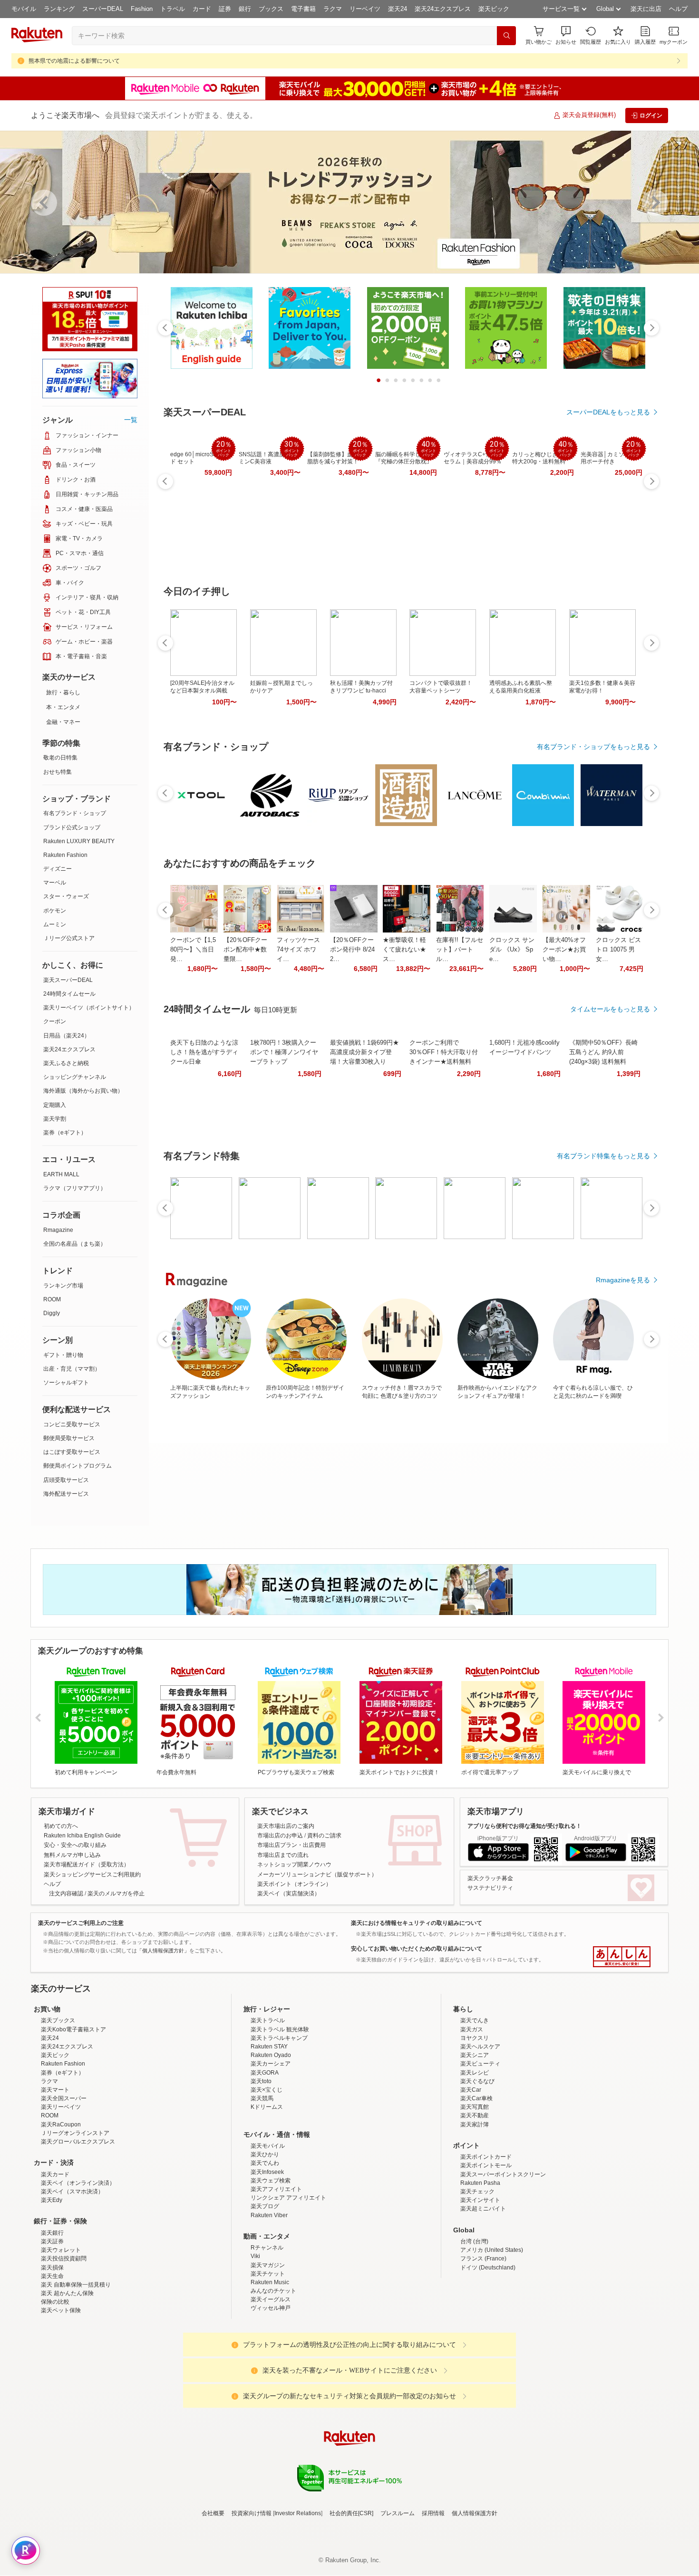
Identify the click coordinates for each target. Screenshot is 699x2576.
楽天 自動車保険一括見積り (76, 2285)
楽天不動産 (475, 2115)
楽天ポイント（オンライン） (294, 1884)
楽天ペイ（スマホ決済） (72, 2192)
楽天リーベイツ (61, 2107)
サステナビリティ (490, 1888)
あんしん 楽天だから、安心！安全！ (622, 1957)
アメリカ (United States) (492, 2250)
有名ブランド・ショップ (75, 813)
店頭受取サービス (66, 1480)
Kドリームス (267, 2107)
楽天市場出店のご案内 (286, 1826)
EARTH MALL (61, 1174)
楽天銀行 (52, 2233)
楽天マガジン (268, 2265)
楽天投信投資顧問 (64, 2259)
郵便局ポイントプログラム (78, 1466)
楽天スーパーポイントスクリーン (503, 2174)
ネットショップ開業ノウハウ (294, 1865)
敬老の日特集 (60, 758)
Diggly (52, 1313)
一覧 (131, 420)
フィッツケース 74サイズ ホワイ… (298, 949)
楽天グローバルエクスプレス (78, 2142)
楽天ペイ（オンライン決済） (78, 2183)
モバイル (24, 9)
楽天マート (55, 2090)
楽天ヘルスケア (480, 2047)
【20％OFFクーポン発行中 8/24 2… (352, 949)
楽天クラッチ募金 (490, 1878)
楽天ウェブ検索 (271, 2181)
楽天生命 (52, 2276)
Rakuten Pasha (480, 2183)
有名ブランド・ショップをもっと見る (593, 747)
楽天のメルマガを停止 (116, 1894)
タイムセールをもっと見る (610, 1009)
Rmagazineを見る (623, 1280)
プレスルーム (398, 2513)
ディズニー (58, 869)
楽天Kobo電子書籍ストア (73, 2029)
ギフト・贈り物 (63, 1355)
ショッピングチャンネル (75, 1077)
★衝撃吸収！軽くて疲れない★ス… (404, 949)
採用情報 (433, 2513)
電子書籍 (303, 9)
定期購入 (55, 1105)
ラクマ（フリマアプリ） (75, 1188)
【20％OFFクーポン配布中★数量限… (245, 949)
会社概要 (213, 2513)
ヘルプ (678, 9)
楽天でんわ (265, 2163)
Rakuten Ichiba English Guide (82, 1836)
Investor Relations (298, 2513)
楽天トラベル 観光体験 (280, 2029)
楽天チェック (477, 2192)
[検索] (506, 36)
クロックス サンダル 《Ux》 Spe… (512, 949)
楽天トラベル (268, 2020)
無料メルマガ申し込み (72, 1855)
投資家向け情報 (252, 2513)
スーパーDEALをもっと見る (608, 412)
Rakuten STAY (269, 2047)
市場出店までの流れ (283, 1855)
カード (202, 9)
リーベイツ (365, 9)
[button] (566, 35)
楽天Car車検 (476, 2098)
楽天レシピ (475, 2073)
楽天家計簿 (475, 2124)
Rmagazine (58, 1230)
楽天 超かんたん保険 (67, 2293)
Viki (255, 2256)
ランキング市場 (63, 1286)
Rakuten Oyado (271, 2055)
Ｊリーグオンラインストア (75, 2133)
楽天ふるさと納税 (66, 1063)
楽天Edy (52, 2200)
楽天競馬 (262, 2098)
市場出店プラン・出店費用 (291, 1845)
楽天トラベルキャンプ (279, 2038)
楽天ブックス (58, 2020)
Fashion (142, 9)
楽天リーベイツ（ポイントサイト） (89, 1008)
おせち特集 (58, 772)
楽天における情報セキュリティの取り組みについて (417, 1923)
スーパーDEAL (103, 9)
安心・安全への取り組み (75, 1845)
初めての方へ (61, 1826)
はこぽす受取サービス (72, 1452)
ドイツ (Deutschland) (488, 2268)
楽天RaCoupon (61, 2124)
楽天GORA (265, 2073)
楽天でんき (475, 2020)
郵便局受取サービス (69, 1438)
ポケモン (55, 911)
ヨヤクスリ (475, 2038)
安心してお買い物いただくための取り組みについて (417, 1949)
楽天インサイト (480, 2200)
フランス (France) (483, 2259)
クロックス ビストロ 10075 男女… (618, 949)
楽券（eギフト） (65, 1133)
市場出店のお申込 (280, 1836)
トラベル (173, 9)
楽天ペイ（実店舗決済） (289, 1894)
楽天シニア (475, 2055)
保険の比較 (55, 2302)
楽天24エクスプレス (443, 9)
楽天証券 (52, 2241)
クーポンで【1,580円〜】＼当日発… (193, 949)
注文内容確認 (66, 1894)
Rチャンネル (267, 2248)
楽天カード (55, 2174)
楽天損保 (52, 2268)
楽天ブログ (265, 2206)
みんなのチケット (273, 2291)
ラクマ (333, 9)
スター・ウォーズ (66, 896)
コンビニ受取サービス (72, 1424)
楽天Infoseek (267, 2172)
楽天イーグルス (271, 2299)
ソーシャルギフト (66, 1383)
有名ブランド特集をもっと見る (603, 1156)
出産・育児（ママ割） (72, 1369)
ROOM (52, 1299)
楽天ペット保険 (61, 2310)
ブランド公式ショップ (72, 827)
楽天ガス (472, 2029)
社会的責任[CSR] (351, 2513)
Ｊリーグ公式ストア (69, 938)
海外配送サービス (66, 1494)
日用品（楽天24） (67, 1036)
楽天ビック (494, 9)
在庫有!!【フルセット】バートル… (460, 949)
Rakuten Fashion (65, 855)
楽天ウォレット (61, 2250)
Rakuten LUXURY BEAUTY (79, 841)
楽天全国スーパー (64, 2098)
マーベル (55, 883)
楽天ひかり (265, 2154)
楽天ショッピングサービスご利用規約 (92, 1874)
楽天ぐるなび (477, 2081)
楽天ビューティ (480, 2064)
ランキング (59, 9)
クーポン (55, 1021)
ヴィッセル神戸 (271, 2308)
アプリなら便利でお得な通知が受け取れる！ (524, 1826)
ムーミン (55, 924)
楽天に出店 (646, 9)
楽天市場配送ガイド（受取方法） (87, 1865)
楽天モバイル (268, 2146)
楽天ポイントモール (486, 2165)
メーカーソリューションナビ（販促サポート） (317, 1874)
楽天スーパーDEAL (68, 980)
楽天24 (398, 9)
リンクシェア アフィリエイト (288, 2198)
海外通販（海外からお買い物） (83, 1091)
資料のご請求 (324, 1836)
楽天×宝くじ (267, 2090)
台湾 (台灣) (474, 2241)
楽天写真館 (475, 2107)
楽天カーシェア (271, 2064)
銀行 (245, 9)
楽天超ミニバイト (483, 2209)
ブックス (271, 9)
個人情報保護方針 (475, 2513)
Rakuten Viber (269, 2215)
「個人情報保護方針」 (163, 1951)
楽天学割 (55, 1119)
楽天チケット (268, 2274)
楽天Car (471, 2090)
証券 (225, 9)
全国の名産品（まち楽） (75, 1244)
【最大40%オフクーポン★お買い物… (564, 949)
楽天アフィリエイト (276, 2189)
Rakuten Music (270, 2282)
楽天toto (261, 2081)
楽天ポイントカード (486, 2157)
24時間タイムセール (69, 994)
